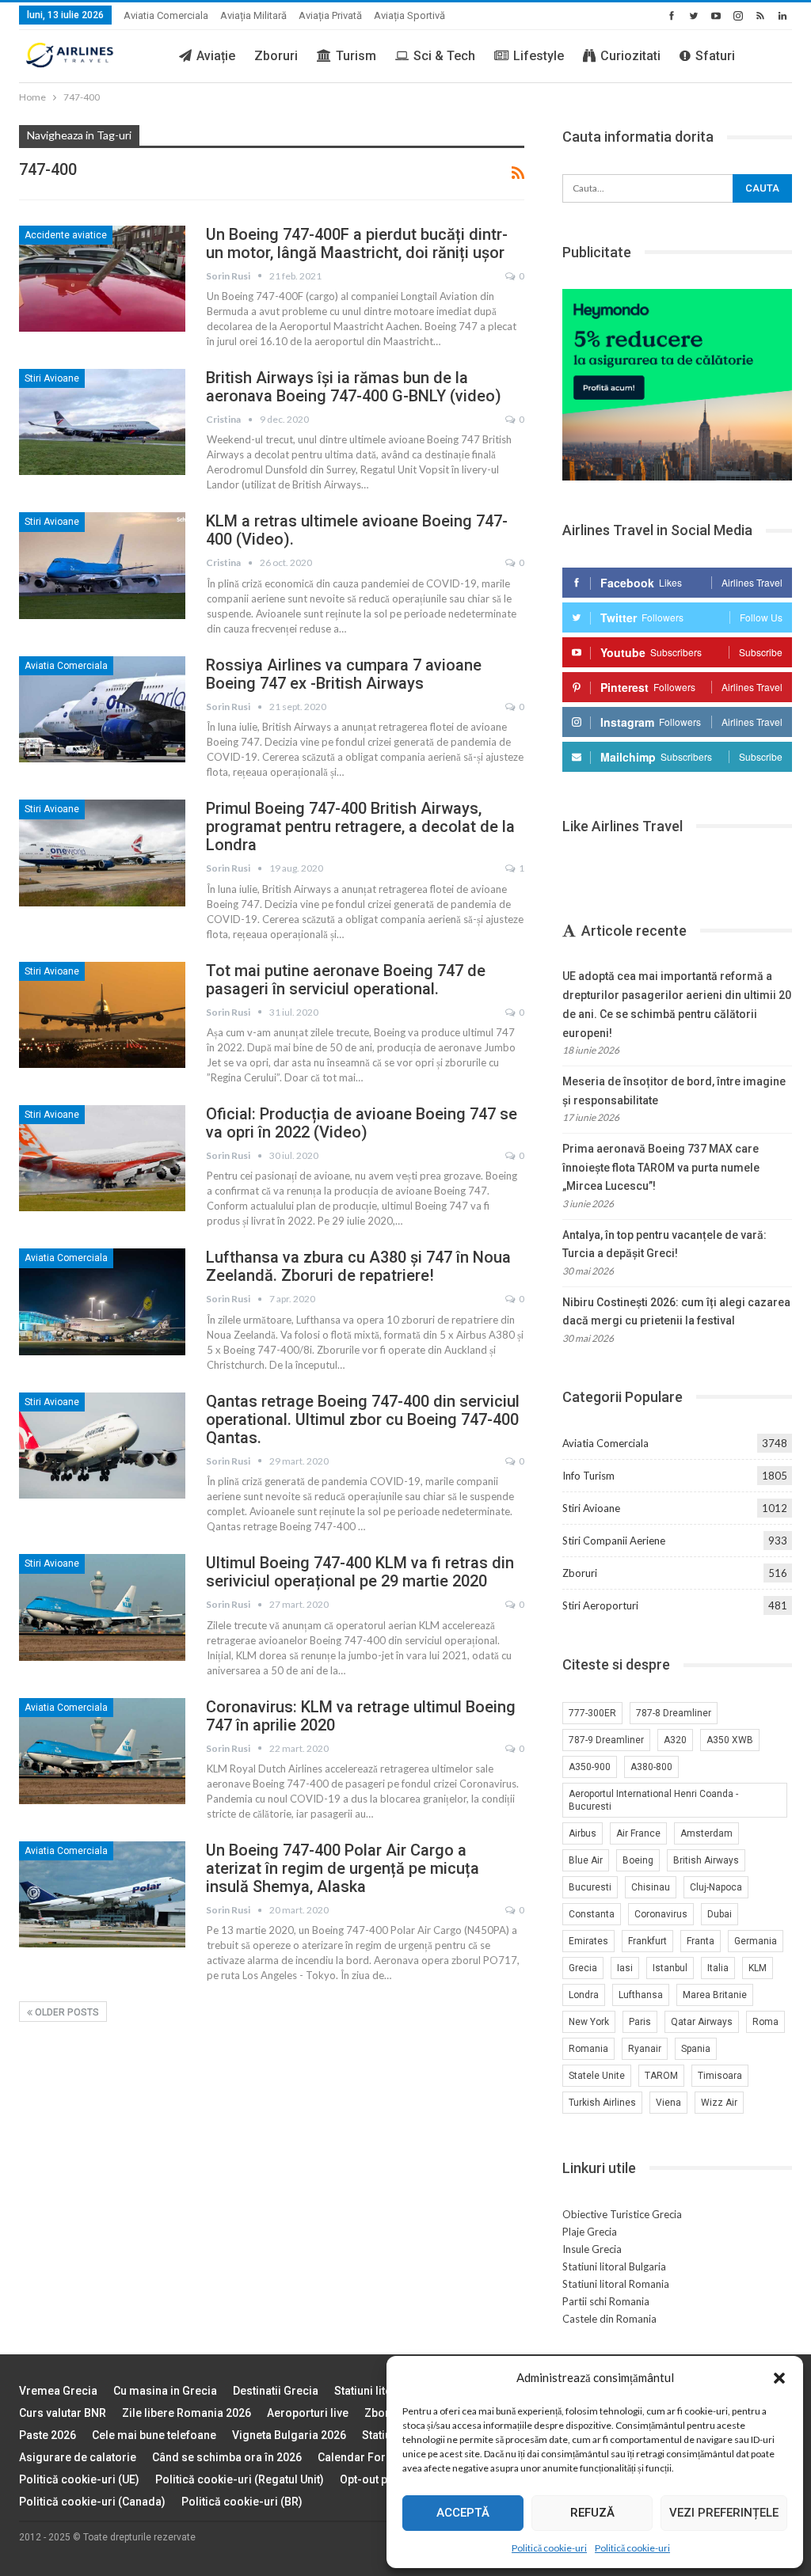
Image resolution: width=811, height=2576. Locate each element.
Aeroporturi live (308, 2413)
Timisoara (720, 2076)
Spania (696, 2049)
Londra (584, 1995)
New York (589, 2022)
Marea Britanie (715, 1995)
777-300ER (592, 1713)
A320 (675, 1740)
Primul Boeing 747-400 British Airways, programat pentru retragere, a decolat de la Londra (360, 826)
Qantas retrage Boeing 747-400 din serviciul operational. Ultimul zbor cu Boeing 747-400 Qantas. (363, 1419)
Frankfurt (647, 1941)
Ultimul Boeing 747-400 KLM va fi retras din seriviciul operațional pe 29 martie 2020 (360, 1572)
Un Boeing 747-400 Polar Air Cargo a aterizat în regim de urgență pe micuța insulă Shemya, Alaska (343, 1868)
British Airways (706, 1860)
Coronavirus (661, 1914)
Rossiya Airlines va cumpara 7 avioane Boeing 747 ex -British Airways (344, 674)
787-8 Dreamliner (674, 1713)
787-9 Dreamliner (606, 1740)
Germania (756, 1941)
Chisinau (651, 1887)
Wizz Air (719, 2103)
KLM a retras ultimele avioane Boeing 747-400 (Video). (357, 530)
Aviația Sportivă (409, 15)
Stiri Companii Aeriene (614, 1541)
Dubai (720, 1914)
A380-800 (651, 1767)
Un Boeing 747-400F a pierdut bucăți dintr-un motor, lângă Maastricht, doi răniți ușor (357, 243)
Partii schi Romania (606, 2301)
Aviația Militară (253, 15)
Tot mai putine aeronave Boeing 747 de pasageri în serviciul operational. (346, 980)
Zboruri (276, 56)
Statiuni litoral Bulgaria (614, 2266)
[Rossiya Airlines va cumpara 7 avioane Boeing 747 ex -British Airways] (102, 709)
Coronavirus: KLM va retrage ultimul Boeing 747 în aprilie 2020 (361, 1716)
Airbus (583, 1833)
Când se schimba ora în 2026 (227, 2457)
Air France (638, 1833)
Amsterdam (706, 1833)
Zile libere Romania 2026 (187, 2413)
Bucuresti (590, 1887)
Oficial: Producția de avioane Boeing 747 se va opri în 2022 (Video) (362, 1123)
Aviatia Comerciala (166, 15)
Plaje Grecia (590, 2232)
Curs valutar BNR (63, 2413)
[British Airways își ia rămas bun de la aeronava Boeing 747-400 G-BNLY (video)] (102, 422)
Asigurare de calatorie (78, 2457)
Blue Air (586, 1860)
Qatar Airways (702, 2022)
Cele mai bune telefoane (154, 2435)
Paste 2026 (48, 2435)
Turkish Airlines (602, 2103)
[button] (779, 2378)
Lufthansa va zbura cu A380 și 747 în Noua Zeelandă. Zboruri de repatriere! (358, 1266)
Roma (765, 2022)
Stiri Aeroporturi (600, 1605)
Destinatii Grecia (276, 2391)
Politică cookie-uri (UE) (79, 2479)
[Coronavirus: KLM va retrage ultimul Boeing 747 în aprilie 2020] (102, 1751)
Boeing (638, 1860)
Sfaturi (715, 56)
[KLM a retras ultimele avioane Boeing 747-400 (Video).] (102, 565)
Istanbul (670, 1968)
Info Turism (588, 1476)
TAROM (661, 2076)
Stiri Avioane (52, 378)
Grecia (583, 1968)
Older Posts (66, 2012)
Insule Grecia (592, 2249)
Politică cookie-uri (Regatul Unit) (240, 2479)
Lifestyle (539, 56)
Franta (701, 1941)
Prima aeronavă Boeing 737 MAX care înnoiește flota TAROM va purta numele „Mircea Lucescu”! (661, 1168)
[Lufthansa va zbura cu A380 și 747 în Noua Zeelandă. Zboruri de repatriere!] (102, 1301)
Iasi (625, 1968)
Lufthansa (641, 1995)
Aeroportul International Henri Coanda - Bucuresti (653, 1800)
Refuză (592, 2513)
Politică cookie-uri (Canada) (92, 2502)
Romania (588, 2049)
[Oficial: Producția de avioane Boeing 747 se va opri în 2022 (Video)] (102, 1158)
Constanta (592, 1914)
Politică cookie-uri (549, 2548)
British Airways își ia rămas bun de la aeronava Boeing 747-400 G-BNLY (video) (354, 387)
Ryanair (645, 2049)
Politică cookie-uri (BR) (242, 2502)
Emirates (588, 1941)
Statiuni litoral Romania (616, 2284)
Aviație (216, 56)
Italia (718, 1968)
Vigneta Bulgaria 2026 (289, 2435)
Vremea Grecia (58, 2391)
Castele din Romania (609, 2319)
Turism (356, 56)
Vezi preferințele (724, 2513)
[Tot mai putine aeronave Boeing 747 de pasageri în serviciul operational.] (102, 1015)
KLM (758, 1968)
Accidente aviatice (66, 235)
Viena (668, 2103)
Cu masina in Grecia (165, 2391)
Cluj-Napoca (716, 1887)
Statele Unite (597, 2076)
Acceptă (463, 2513)
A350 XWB (730, 1740)
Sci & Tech (444, 56)
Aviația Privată (330, 15)
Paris (640, 2022)
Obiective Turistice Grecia (622, 2214)
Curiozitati (630, 56)
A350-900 (590, 1767)
